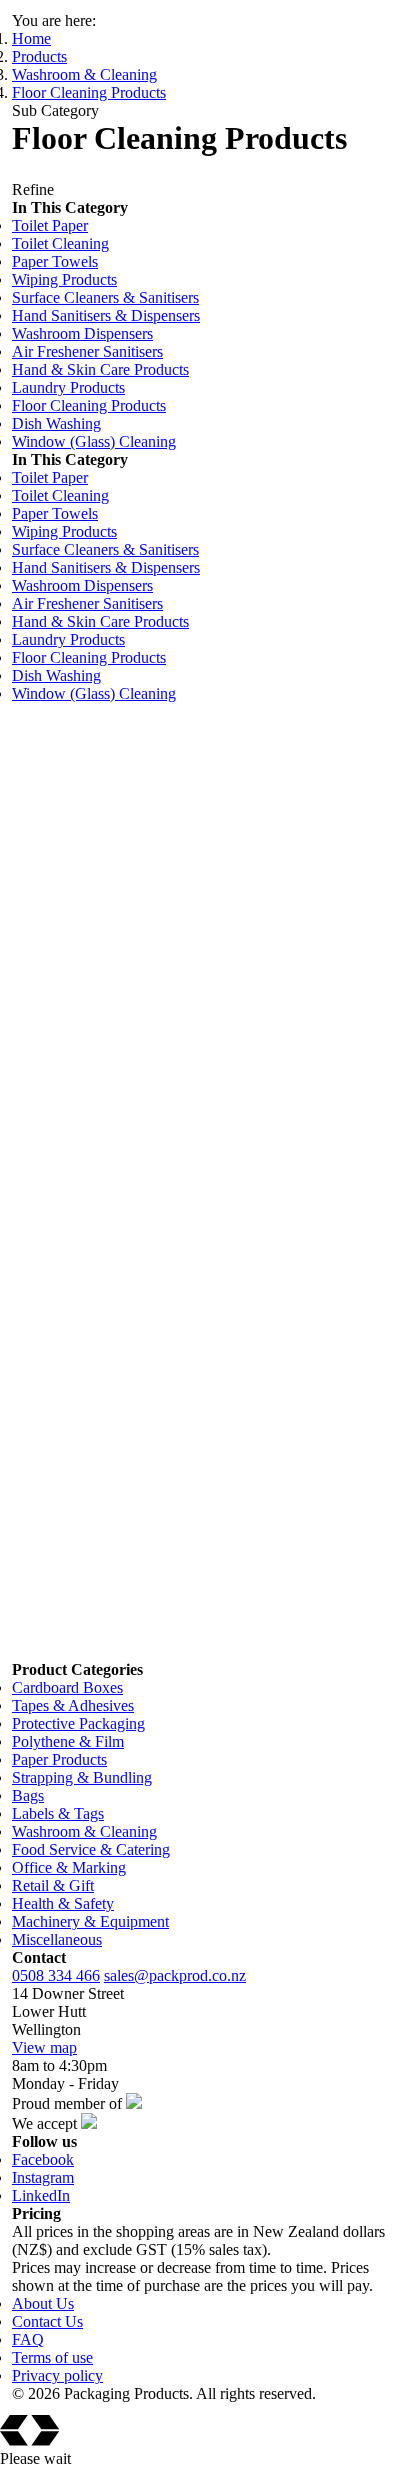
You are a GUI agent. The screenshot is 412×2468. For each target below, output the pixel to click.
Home (31, 38)
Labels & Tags (58, 1813)
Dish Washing (56, 423)
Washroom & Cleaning (84, 74)
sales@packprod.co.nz (175, 1975)
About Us (43, 2303)
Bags (28, 1795)
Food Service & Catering (91, 1849)
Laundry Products (68, 387)
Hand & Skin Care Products (100, 369)
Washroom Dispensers (82, 333)
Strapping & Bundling (82, 1777)
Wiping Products (64, 279)
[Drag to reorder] (22, 739)
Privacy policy (57, 2375)
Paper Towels (55, 261)
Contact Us (47, 2321)
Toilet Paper (50, 225)
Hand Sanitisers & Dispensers (106, 315)
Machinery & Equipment (90, 1921)
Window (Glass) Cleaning (94, 441)
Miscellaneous (57, 1939)
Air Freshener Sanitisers (87, 351)
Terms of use (52, 2357)
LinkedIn (41, 2195)
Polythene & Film (68, 1741)
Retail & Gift (53, 1885)
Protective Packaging (78, 1723)
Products (39, 56)
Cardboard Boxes (67, 1687)
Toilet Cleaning (60, 243)
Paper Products (59, 1759)
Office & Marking (69, 1867)
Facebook (43, 2159)
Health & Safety (63, 1903)
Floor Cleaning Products (89, 92)
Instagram (43, 2177)
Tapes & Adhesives (73, 1705)
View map (44, 2047)
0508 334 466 (56, 1975)
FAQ (28, 2339)
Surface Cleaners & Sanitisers (105, 297)
